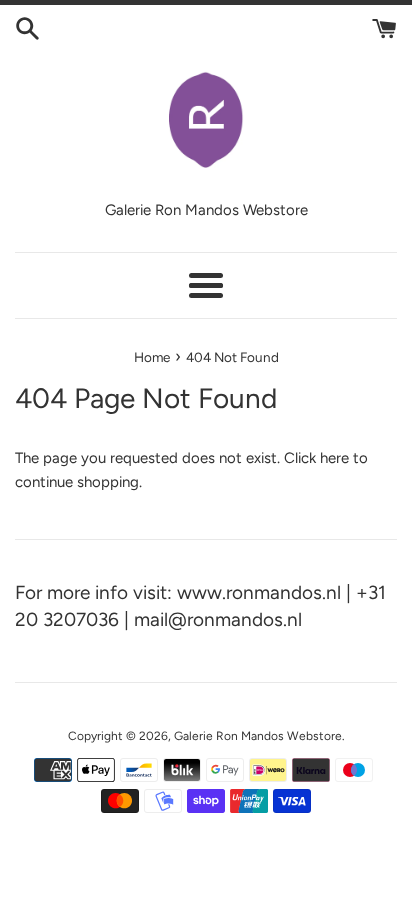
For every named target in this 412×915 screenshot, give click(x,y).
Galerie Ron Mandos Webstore (258, 736)
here (334, 458)
